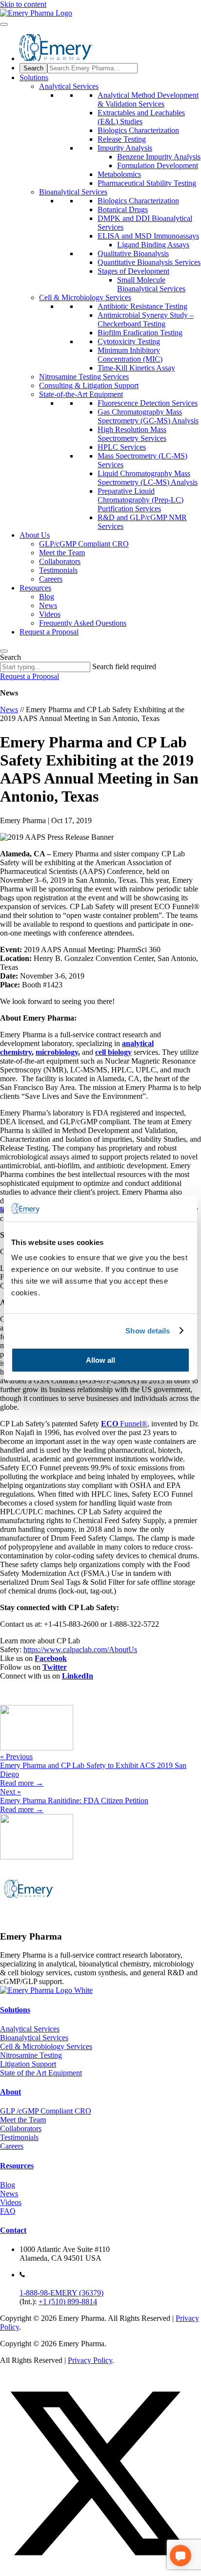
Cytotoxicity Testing (129, 341)
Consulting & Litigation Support (89, 385)
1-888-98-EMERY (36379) (61, 2293)
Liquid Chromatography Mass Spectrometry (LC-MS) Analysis (148, 478)
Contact (13, 2230)
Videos (50, 614)
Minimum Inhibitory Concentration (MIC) (130, 355)
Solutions (34, 77)
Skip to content (23, 4)
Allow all (100, 1360)
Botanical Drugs (123, 209)
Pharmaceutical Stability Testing (147, 183)
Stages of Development (133, 271)
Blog (47, 597)
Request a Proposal (49, 632)
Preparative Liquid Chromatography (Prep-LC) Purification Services (141, 500)
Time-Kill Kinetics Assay (136, 368)
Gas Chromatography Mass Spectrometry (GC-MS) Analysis (148, 416)
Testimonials (58, 570)
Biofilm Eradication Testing (140, 333)
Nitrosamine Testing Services (84, 377)
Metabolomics (119, 174)
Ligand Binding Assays (153, 245)
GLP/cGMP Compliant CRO (84, 544)
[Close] (4, 651)
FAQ (8, 2211)
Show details (148, 1331)
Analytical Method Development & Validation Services (148, 99)
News (48, 605)
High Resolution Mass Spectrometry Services (132, 434)
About (10, 2092)
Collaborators (60, 561)
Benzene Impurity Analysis (159, 157)
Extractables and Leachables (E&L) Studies (141, 117)
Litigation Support (28, 2064)
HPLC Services (122, 447)
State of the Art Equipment (41, 2073)
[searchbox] (92, 68)
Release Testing (122, 139)
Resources (35, 588)
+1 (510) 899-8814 (68, 2302)
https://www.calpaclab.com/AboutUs (80, 1649)
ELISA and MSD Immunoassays (148, 236)
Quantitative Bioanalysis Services (149, 262)
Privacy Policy (90, 2360)
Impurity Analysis (125, 148)
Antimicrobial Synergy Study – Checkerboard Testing (146, 319)
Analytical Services (69, 86)
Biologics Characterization (138, 130)
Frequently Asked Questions (83, 623)
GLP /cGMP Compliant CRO (46, 2111)
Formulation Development (158, 165)
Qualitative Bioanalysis (133, 253)
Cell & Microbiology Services (85, 297)
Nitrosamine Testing (31, 2055)
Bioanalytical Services (73, 192)
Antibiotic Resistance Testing (142, 306)
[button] (100, 2571)
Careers (51, 579)
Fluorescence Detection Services (148, 403)
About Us (35, 535)
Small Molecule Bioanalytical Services (151, 284)
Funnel (121, 1424)
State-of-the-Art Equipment (81, 394)
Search (10, 657)
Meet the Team (62, 553)
